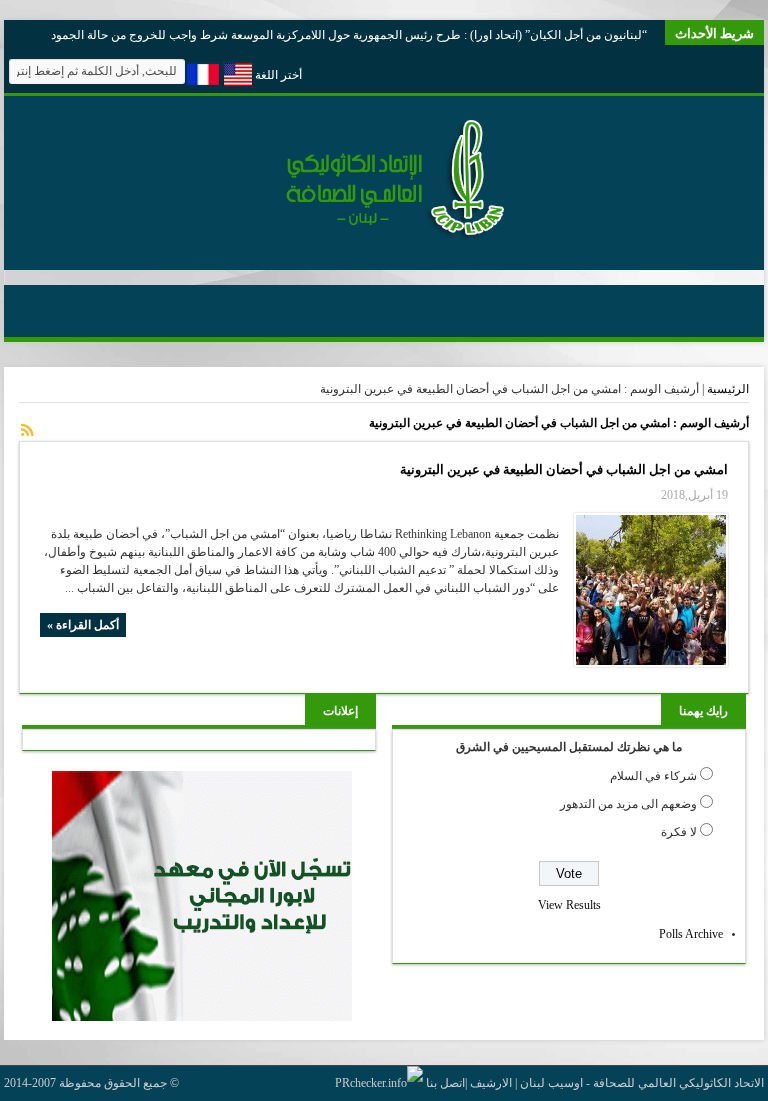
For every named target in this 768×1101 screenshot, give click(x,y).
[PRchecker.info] (379, 1083)
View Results (569, 905)
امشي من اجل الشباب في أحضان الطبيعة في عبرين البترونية (564, 469)
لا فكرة (679, 832)
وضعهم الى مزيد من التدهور (628, 804)
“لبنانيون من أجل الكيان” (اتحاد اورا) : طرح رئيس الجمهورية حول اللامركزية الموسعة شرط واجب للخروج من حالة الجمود (349, 35)
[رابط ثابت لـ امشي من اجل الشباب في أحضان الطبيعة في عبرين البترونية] (651, 590)
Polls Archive (691, 934)
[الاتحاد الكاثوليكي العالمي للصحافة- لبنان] (384, 236)
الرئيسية (728, 389)
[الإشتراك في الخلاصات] (27, 430)
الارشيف (491, 1083)
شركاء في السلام (653, 776)
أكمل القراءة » (83, 625)
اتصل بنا (445, 1083)
